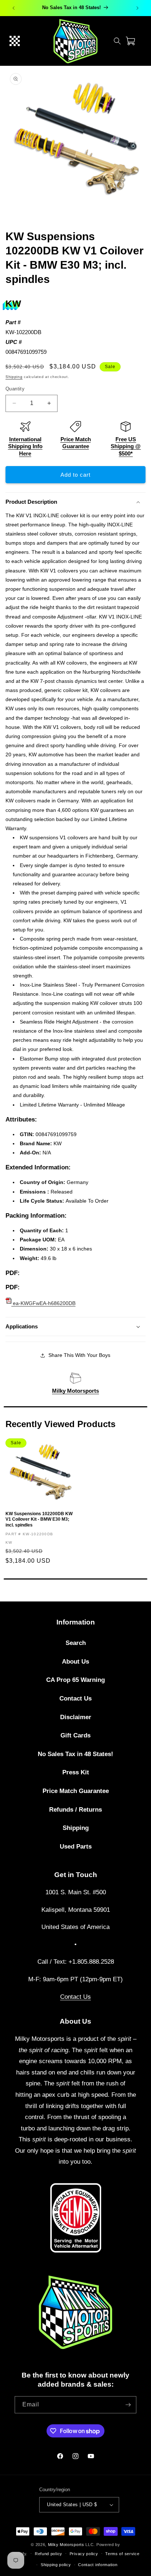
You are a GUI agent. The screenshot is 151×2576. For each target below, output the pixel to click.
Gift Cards (75, 1735)
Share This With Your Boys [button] (79, 1355)
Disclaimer (76, 1717)
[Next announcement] (137, 8)
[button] (15, 41)
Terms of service (122, 2554)
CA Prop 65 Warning (75, 1680)
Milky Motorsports (75, 1391)
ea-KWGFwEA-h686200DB (43, 1303)
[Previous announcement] (14, 8)
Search (76, 1643)
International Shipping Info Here (25, 446)
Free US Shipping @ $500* (126, 446)
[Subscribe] (128, 2405)
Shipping (14, 377)
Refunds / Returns (75, 1810)
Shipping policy (56, 2565)
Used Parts (76, 1847)
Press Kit (76, 1772)
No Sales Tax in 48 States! (75, 1754)
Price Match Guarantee (76, 1791)
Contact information (98, 2565)
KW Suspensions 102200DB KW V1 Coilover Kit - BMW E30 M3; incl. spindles (39, 1519)
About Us (75, 1662)
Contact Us (75, 1699)
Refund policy (49, 2554)
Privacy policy (84, 2554)
